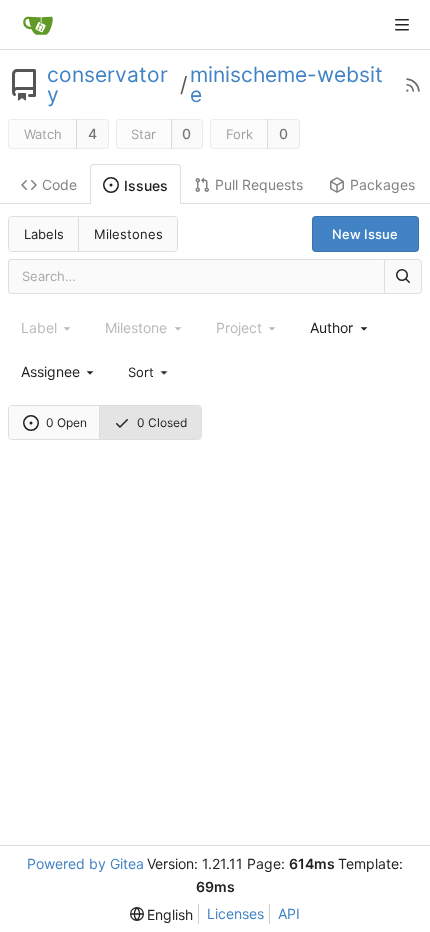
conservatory (107, 85)
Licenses (235, 913)
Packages (382, 184)
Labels (44, 234)
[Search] (403, 276)
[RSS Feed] (413, 85)
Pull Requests (259, 184)
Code (59, 184)
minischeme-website (286, 85)
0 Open (66, 422)
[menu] (149, 371)
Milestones (128, 234)
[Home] (38, 25)
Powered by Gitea (85, 863)
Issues (146, 185)
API (289, 913)
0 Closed (162, 422)
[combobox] (340, 327)
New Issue (365, 234)
